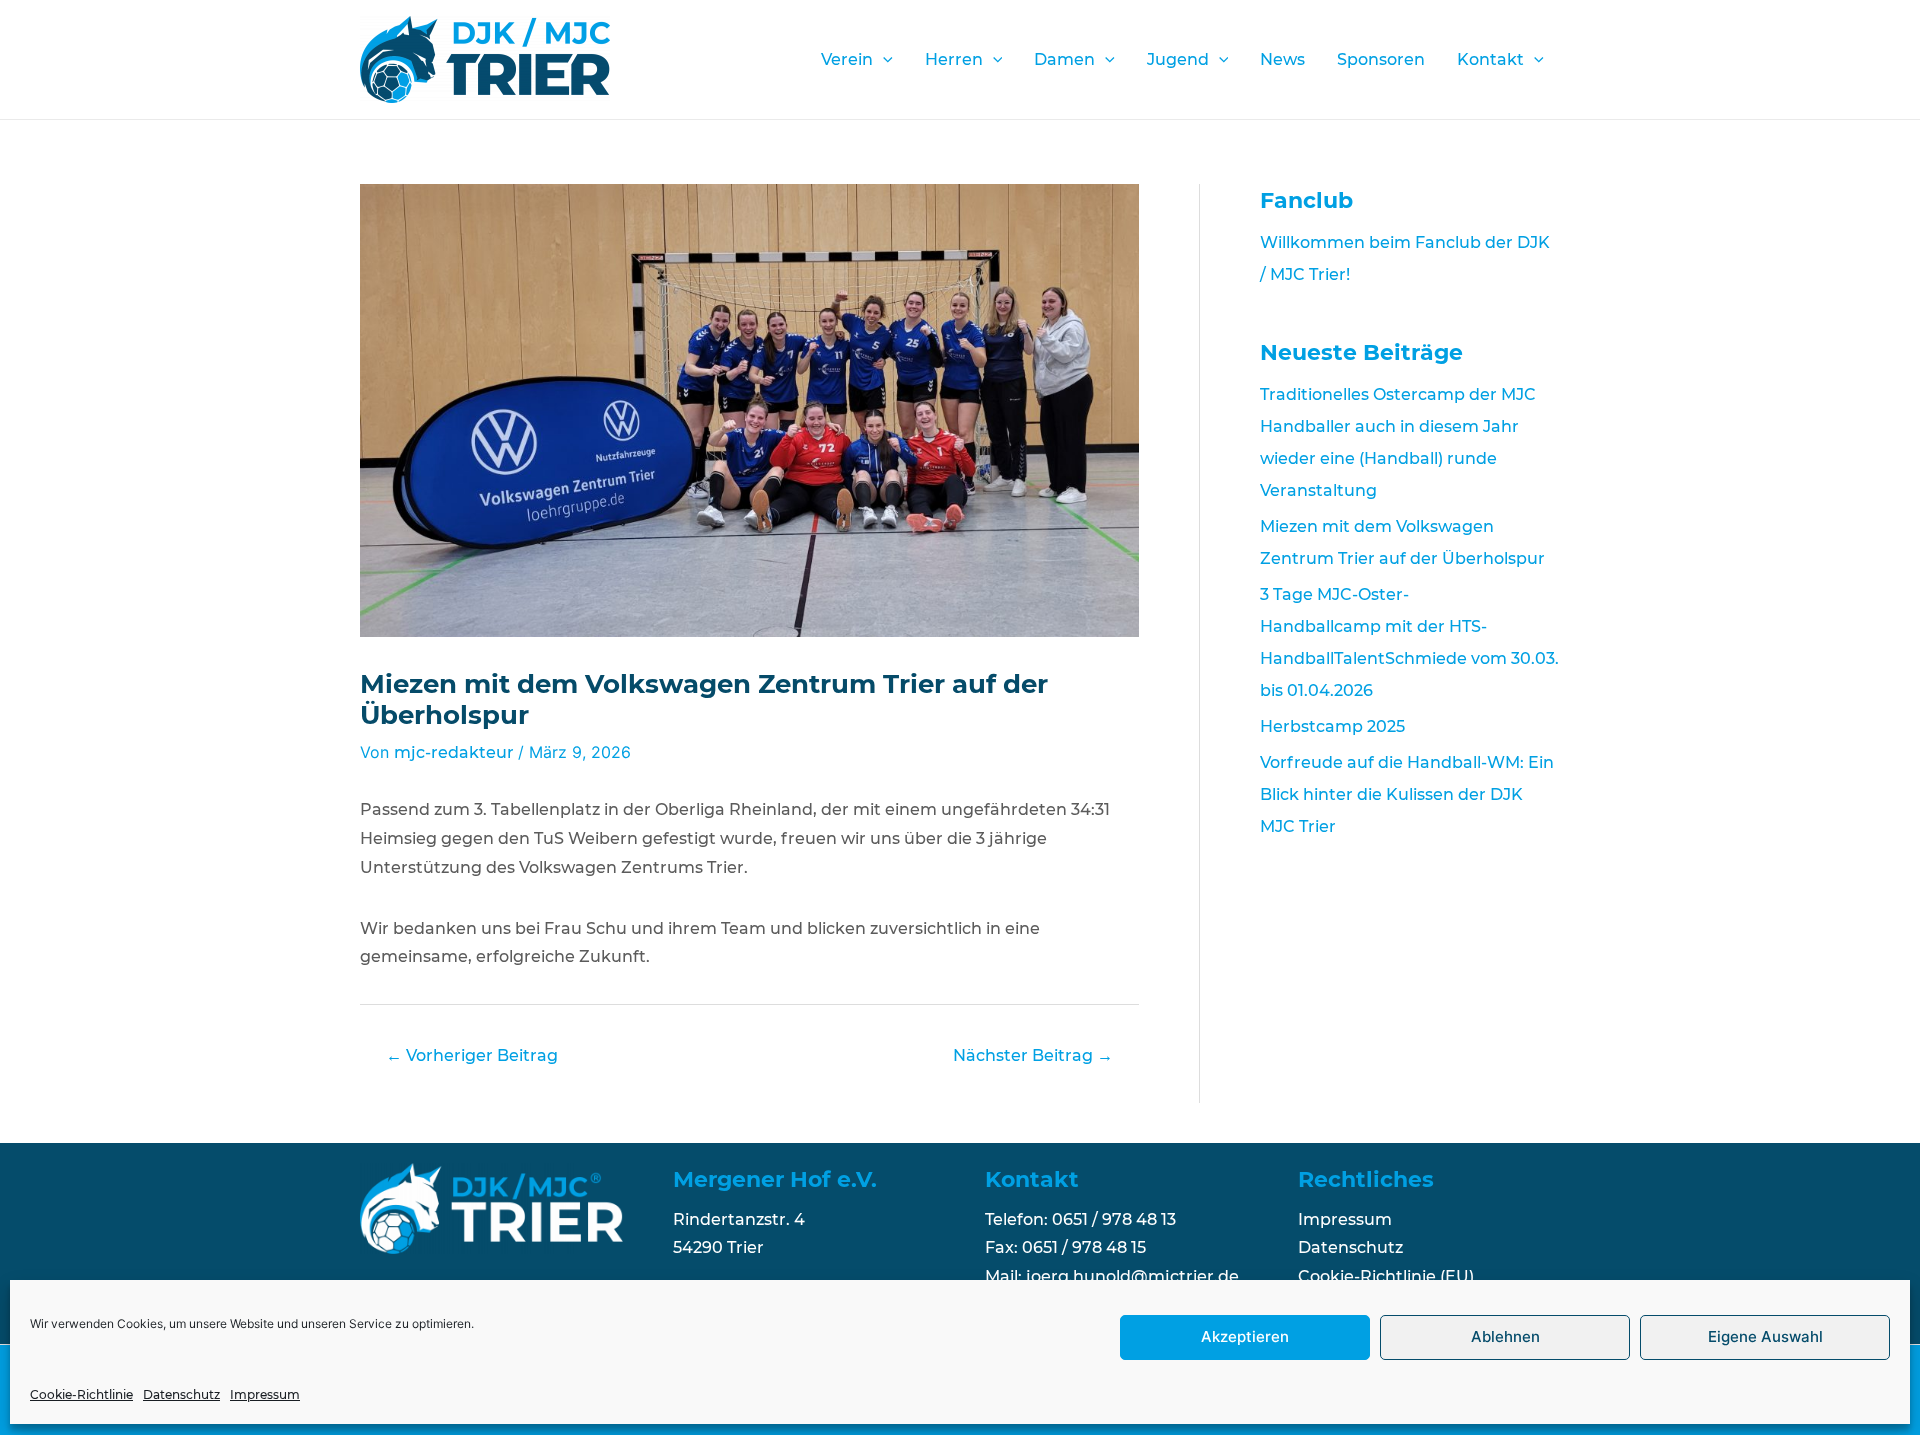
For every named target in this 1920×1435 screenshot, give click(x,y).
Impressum (265, 1394)
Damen (1064, 59)
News (1282, 59)
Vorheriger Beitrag (472, 1055)
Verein (847, 59)
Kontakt (1490, 59)
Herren (954, 59)
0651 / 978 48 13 (1114, 1219)
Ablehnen (1505, 1337)
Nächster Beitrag (1033, 1055)
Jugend (1178, 59)
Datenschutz (181, 1394)
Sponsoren (1381, 59)
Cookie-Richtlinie (81, 1394)
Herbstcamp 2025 (1332, 726)
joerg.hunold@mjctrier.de (1132, 1276)
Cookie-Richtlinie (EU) (1386, 1276)
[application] (883, 60)
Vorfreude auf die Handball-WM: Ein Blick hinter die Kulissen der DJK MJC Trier (1407, 794)
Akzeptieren (1245, 1337)
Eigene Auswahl (1765, 1337)
